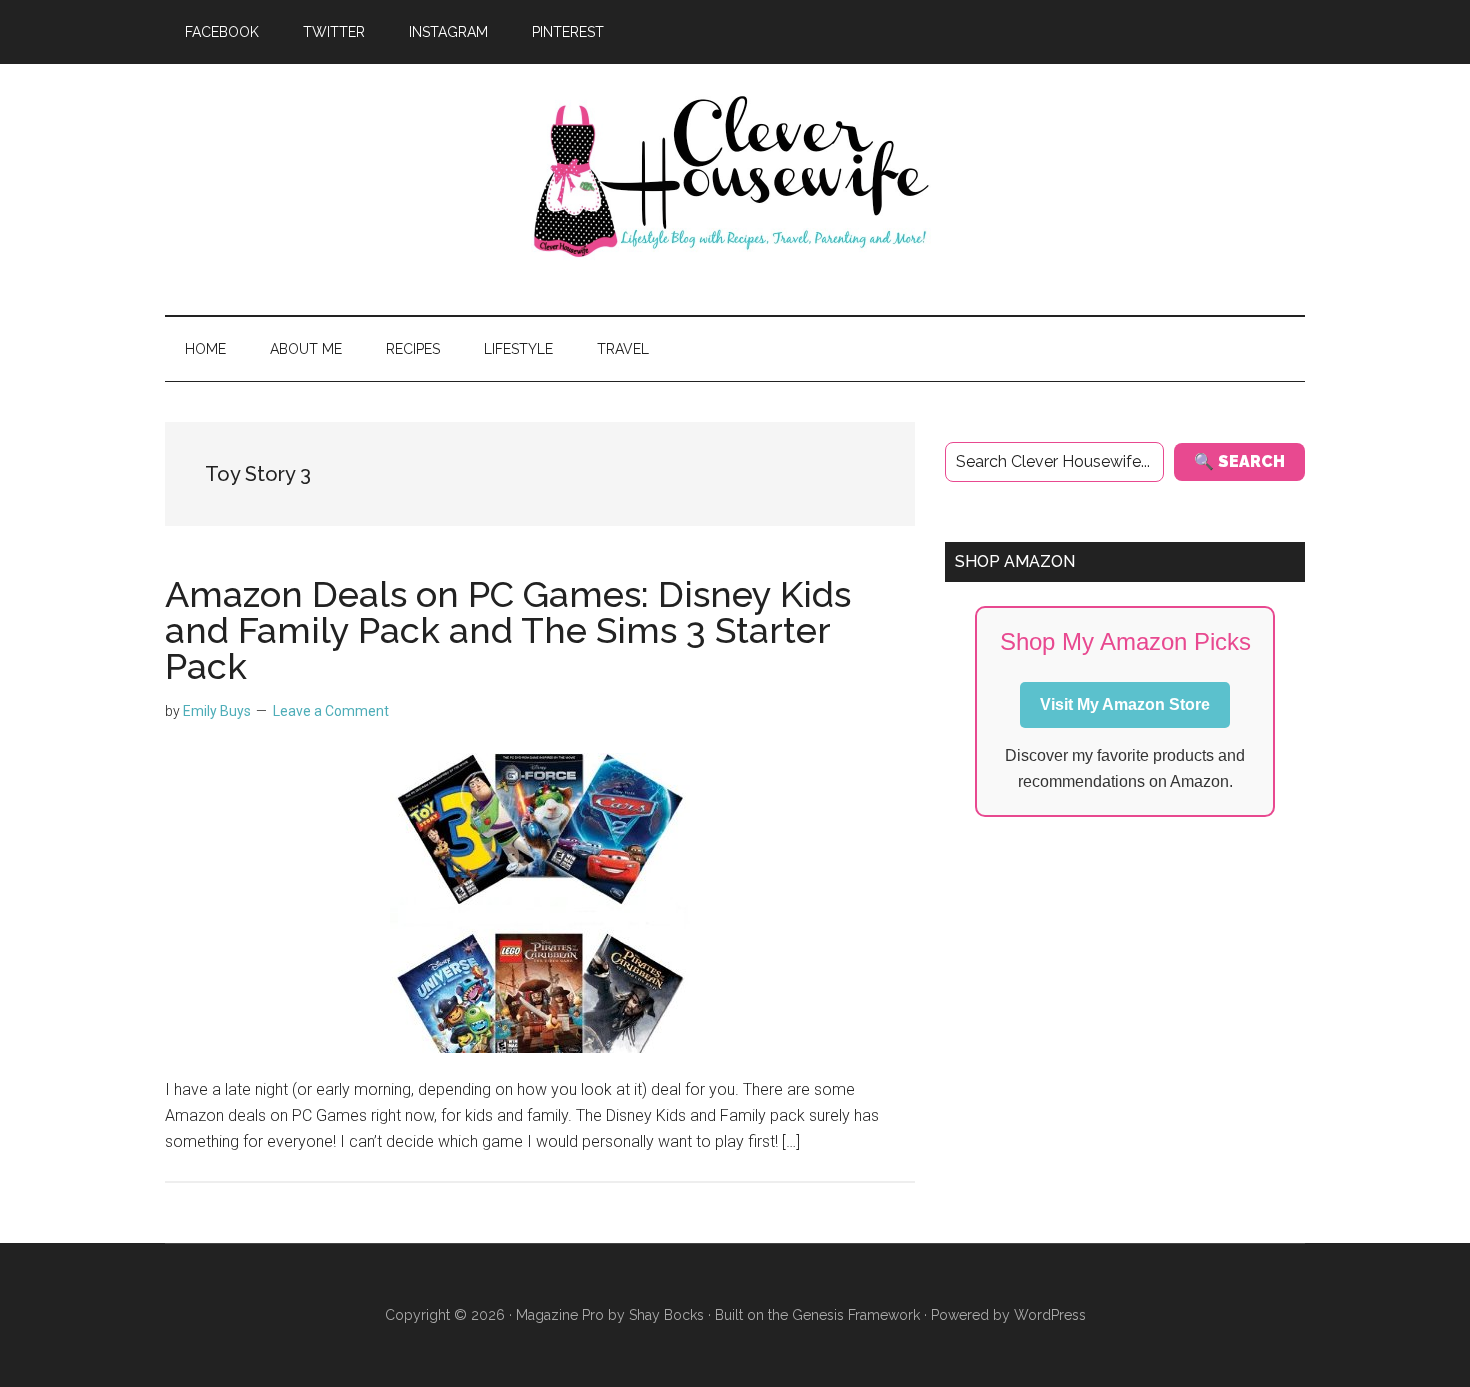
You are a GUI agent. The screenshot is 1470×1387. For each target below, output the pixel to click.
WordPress (1050, 1315)
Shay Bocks (666, 1315)
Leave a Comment (331, 711)
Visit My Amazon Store (1125, 704)
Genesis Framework (856, 1315)
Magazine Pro (560, 1315)
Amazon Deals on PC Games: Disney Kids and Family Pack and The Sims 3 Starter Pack (508, 630)
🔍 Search (1239, 461)
